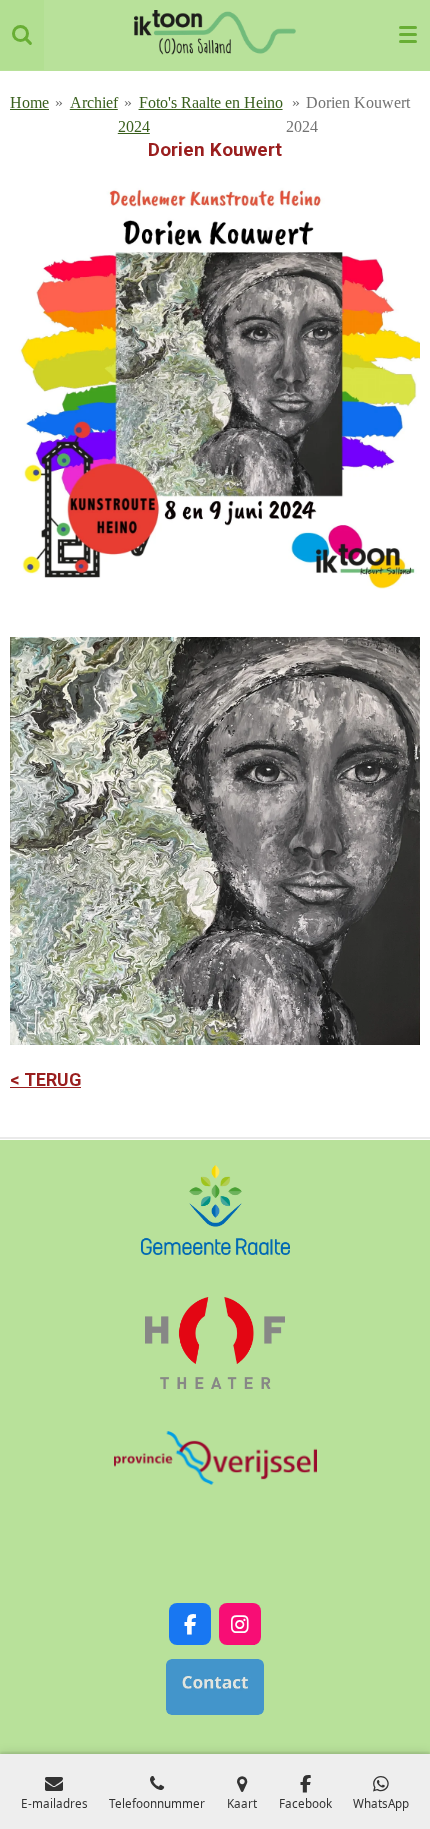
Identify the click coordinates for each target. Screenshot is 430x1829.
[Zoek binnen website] (22, 35)
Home (29, 102)
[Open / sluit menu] (408, 35)
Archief (94, 102)
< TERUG (45, 1079)
